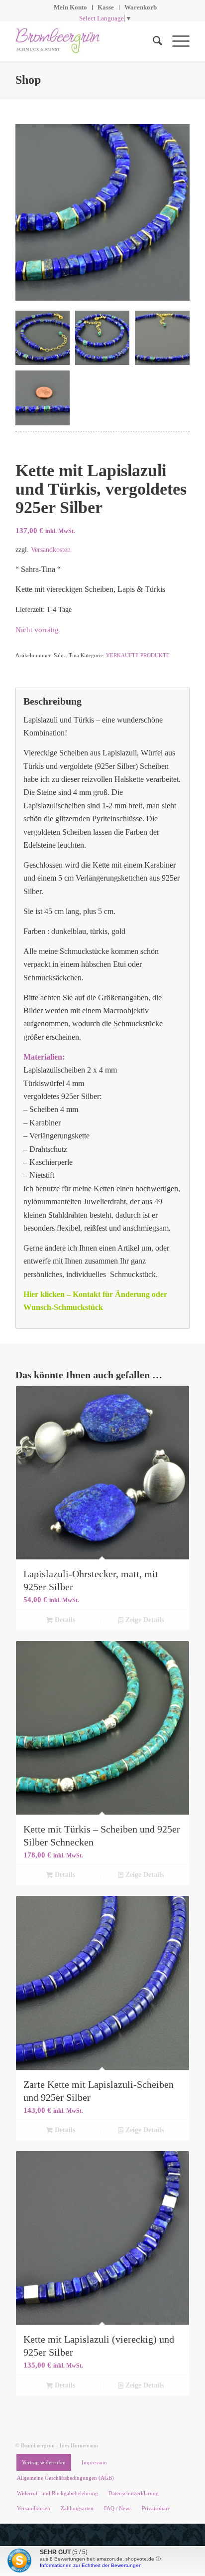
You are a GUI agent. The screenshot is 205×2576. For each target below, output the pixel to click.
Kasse (106, 7)
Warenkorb (141, 7)
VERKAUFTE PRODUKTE (138, 655)
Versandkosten (51, 550)
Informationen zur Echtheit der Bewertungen (91, 2565)
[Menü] (176, 41)
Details (64, 1620)
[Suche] (153, 41)
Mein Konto (70, 7)
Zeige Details (144, 1620)
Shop (28, 80)
